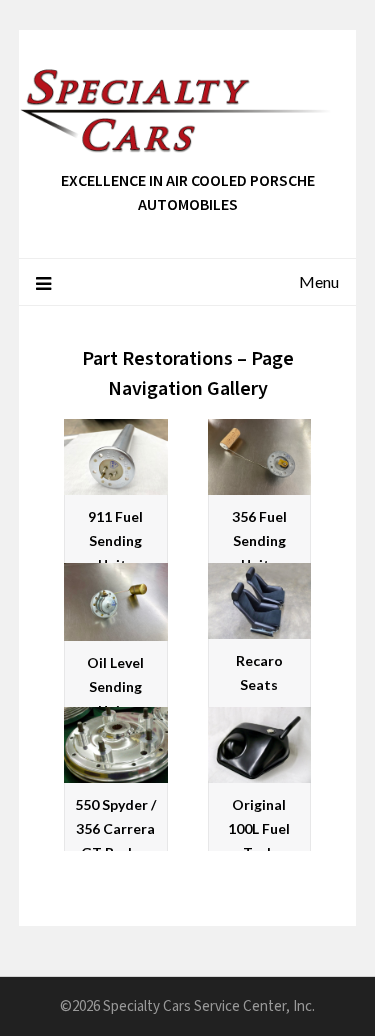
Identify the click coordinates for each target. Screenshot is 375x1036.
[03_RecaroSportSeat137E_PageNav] (260, 601)
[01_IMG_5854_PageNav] (260, 457)
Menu (319, 281)
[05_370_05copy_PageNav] (260, 745)
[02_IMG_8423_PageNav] (116, 602)
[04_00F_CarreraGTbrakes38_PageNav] (116, 745)
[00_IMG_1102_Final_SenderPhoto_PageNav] (116, 457)
